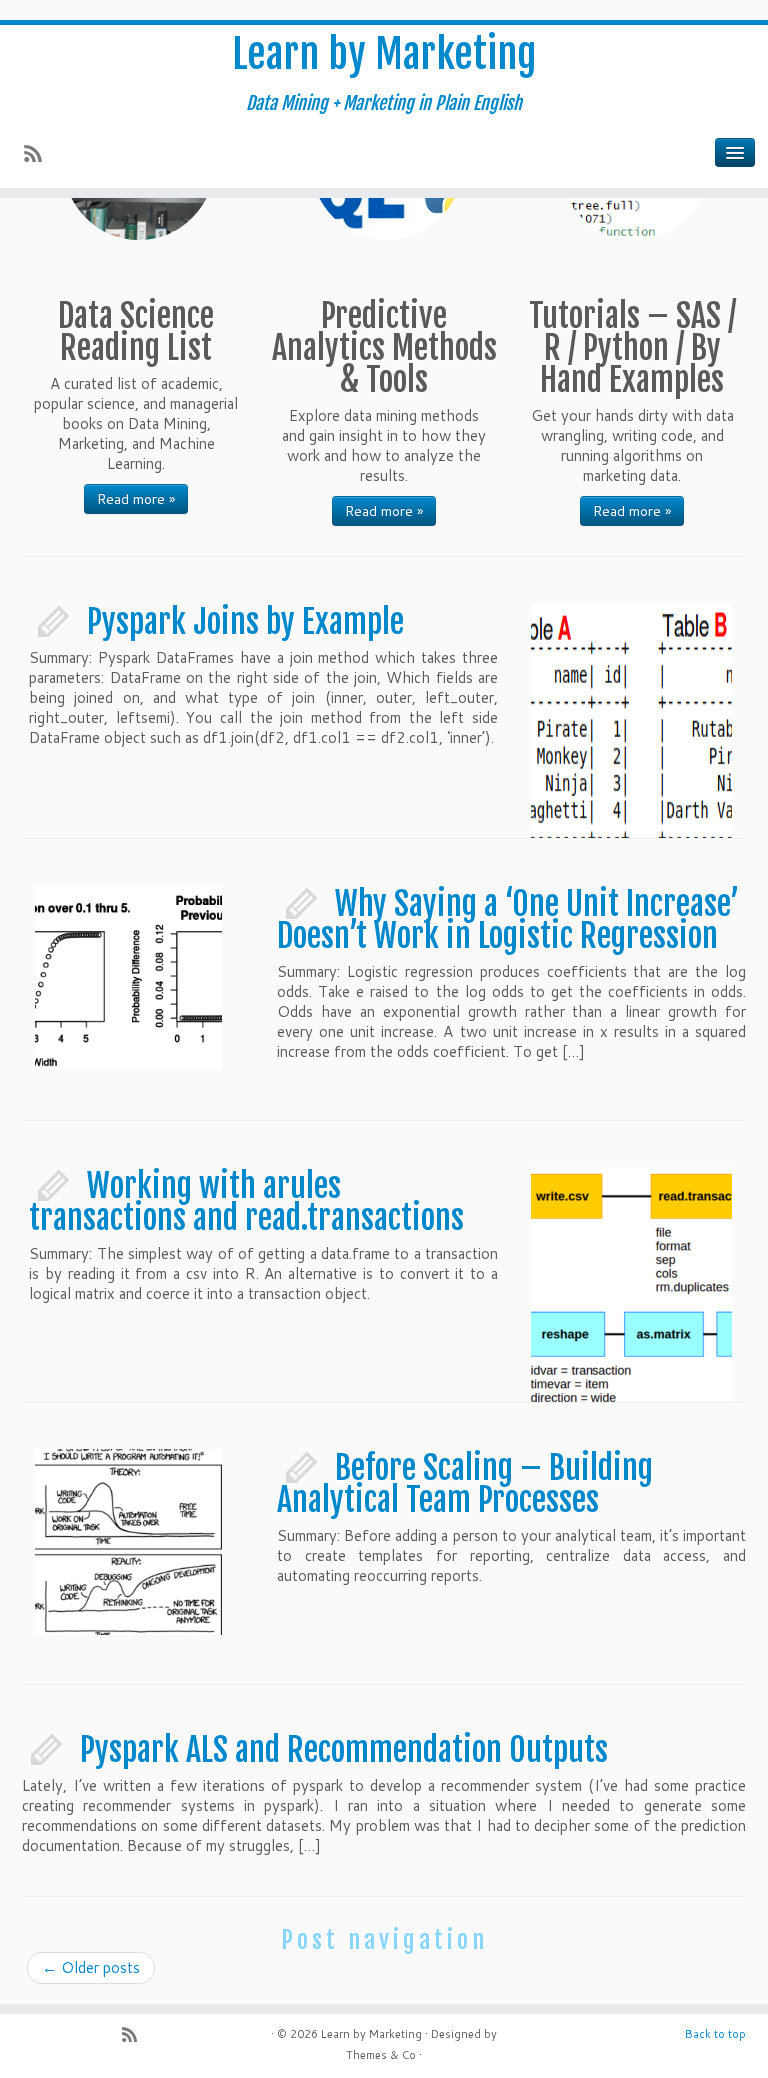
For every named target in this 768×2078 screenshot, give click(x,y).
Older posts (91, 1967)
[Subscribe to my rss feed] (39, 155)
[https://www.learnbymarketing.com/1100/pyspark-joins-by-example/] (631, 713)
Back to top (715, 2034)
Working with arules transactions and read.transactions (246, 1202)
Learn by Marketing (384, 54)
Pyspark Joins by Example (245, 622)
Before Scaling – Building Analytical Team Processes (465, 1484)
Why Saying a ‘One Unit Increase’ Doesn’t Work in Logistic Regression (508, 920)
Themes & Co (381, 2055)
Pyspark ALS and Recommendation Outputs (344, 1750)
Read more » (136, 499)
